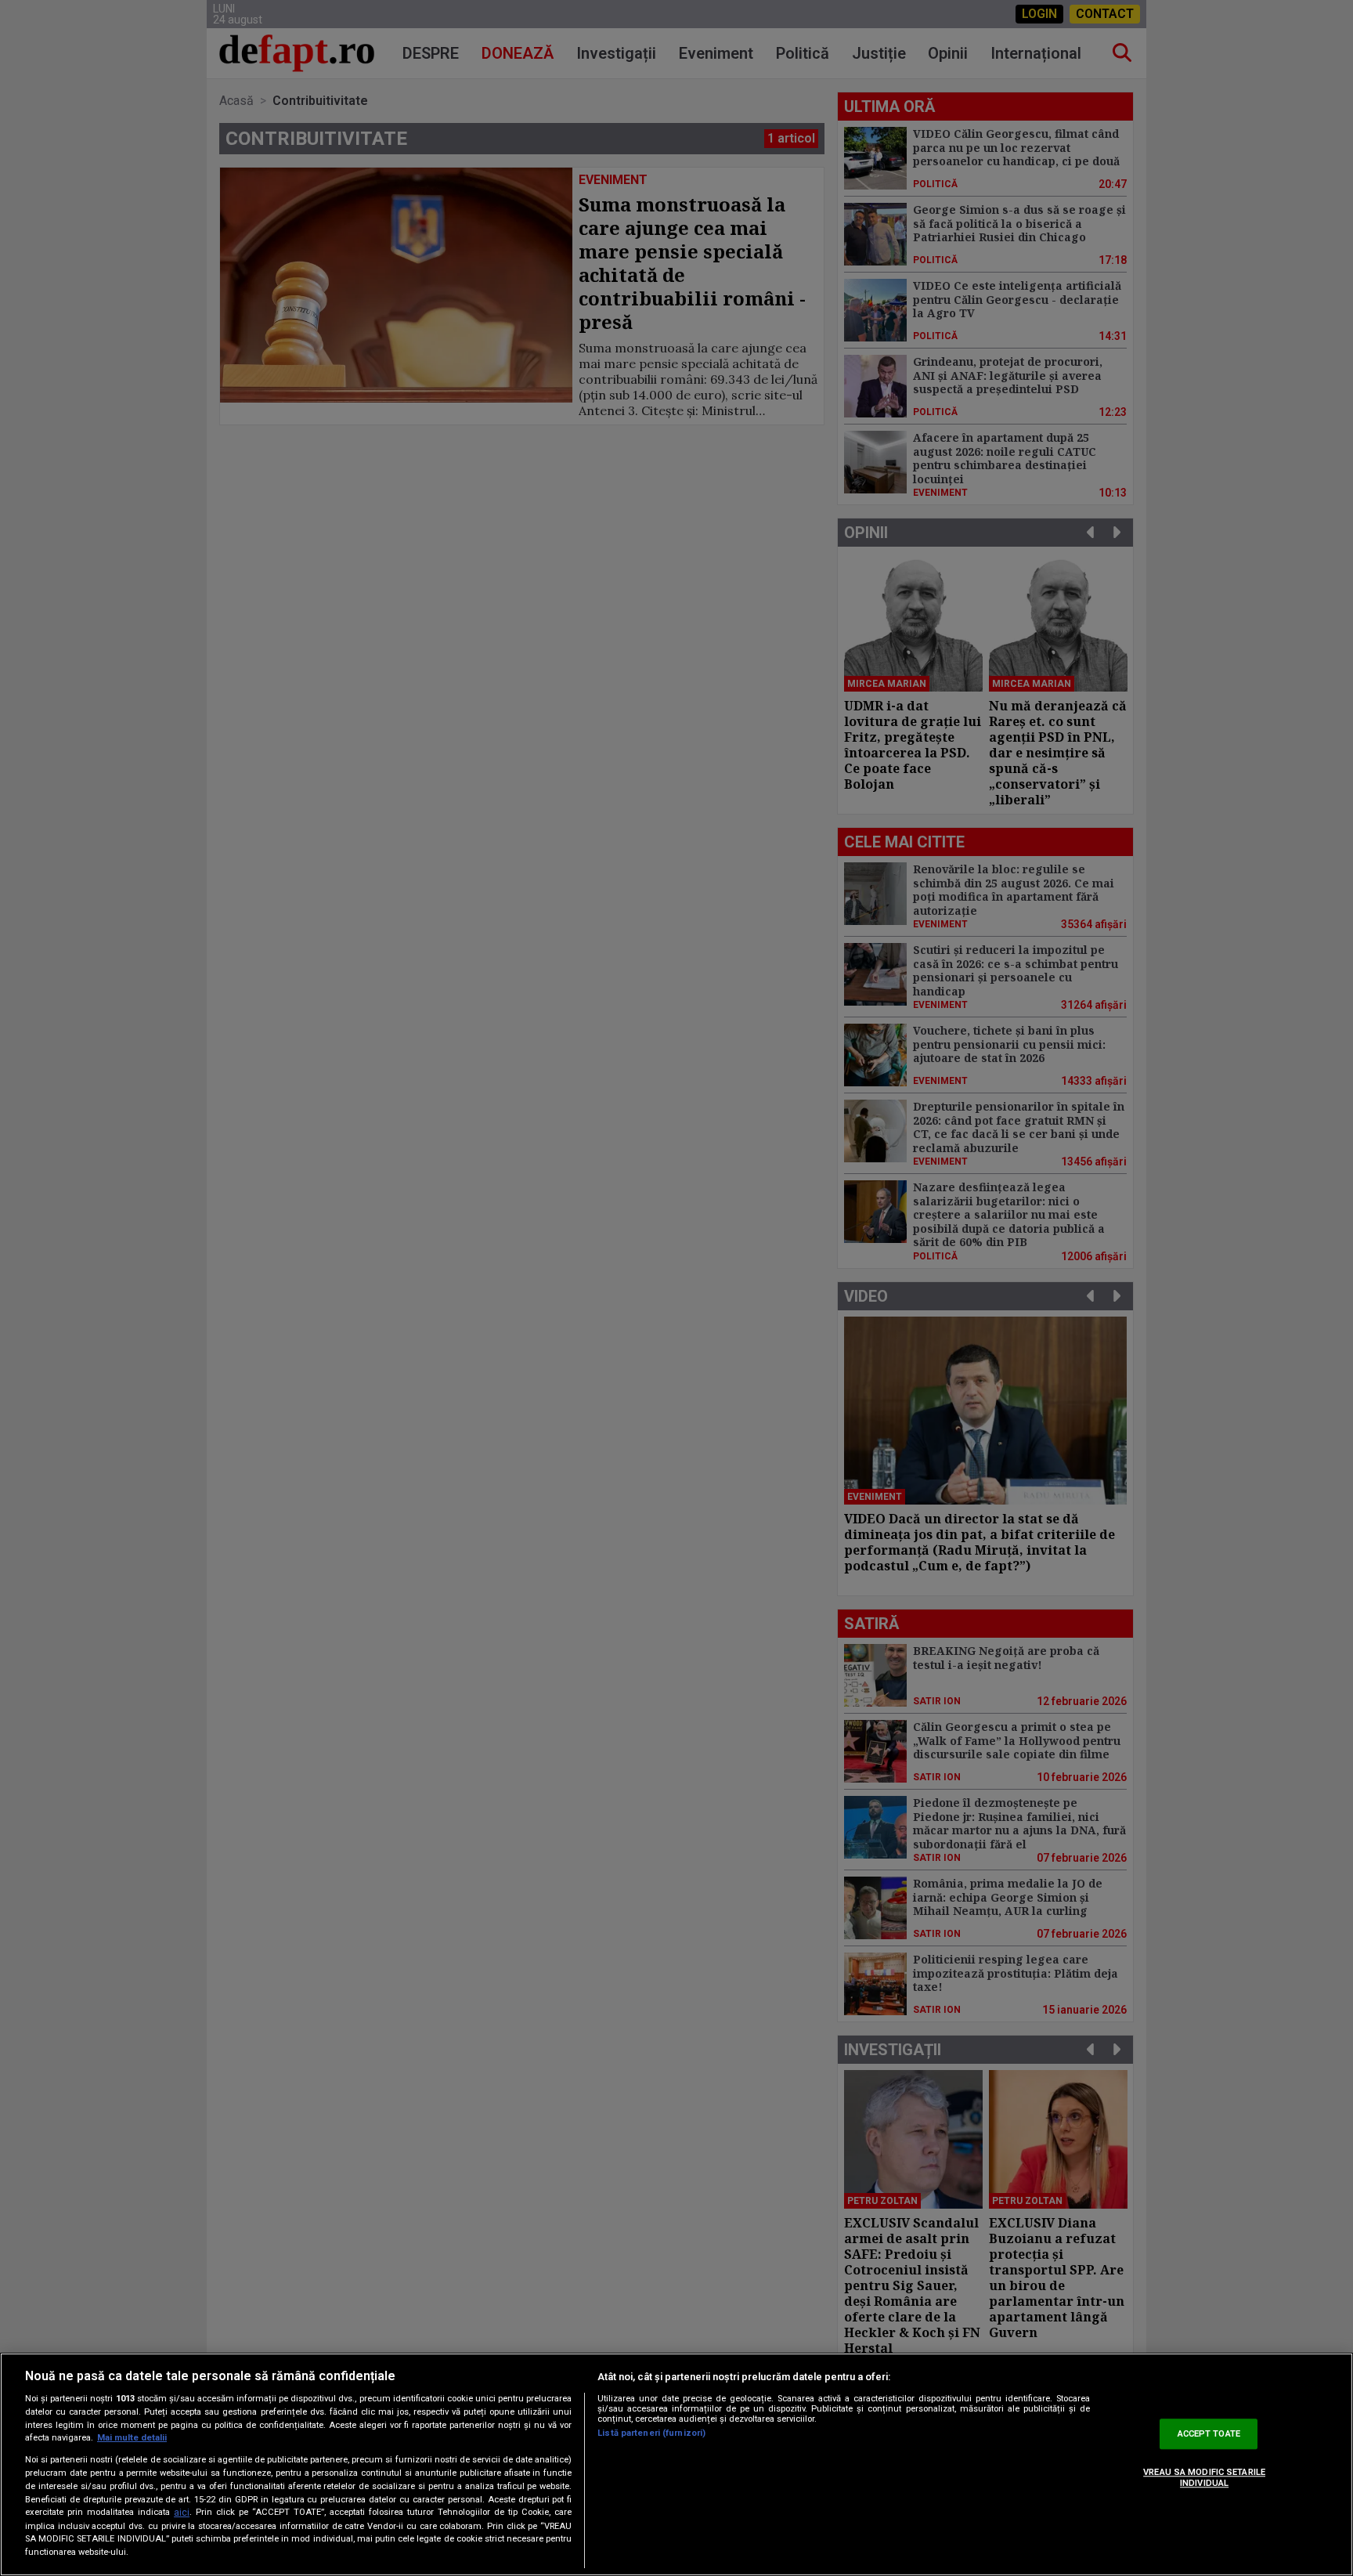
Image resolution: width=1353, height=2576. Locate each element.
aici (182, 2513)
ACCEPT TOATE (1209, 2434)
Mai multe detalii (132, 2438)
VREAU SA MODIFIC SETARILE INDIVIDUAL (1204, 2478)
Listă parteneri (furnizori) (651, 2433)
